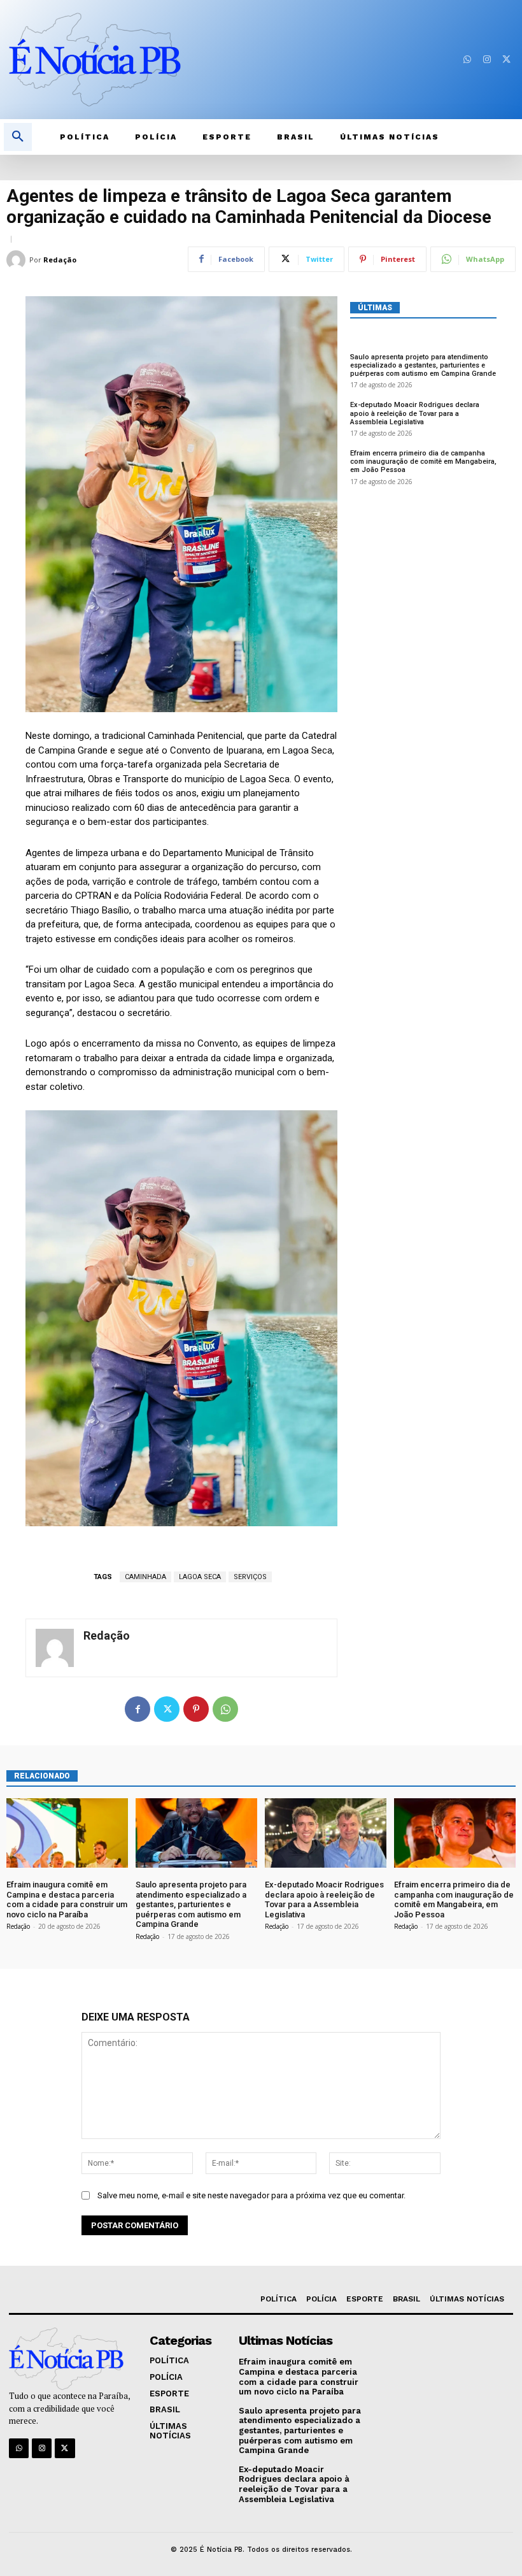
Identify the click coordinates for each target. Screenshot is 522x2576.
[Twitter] (506, 60)
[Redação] (18, 260)
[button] (18, 137)
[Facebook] (138, 1709)
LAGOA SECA (200, 1577)
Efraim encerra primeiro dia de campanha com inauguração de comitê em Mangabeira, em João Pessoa (423, 462)
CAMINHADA (145, 1577)
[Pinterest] (196, 1709)
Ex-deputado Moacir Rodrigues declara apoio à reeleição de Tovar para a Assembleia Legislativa (415, 413)
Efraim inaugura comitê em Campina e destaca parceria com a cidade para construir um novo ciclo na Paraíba (67, 1900)
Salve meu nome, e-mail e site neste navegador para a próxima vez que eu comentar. (251, 2195)
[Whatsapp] (467, 60)
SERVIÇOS (250, 1577)
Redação (60, 260)
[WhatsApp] (225, 1709)
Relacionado (42, 1776)
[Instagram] (487, 60)
